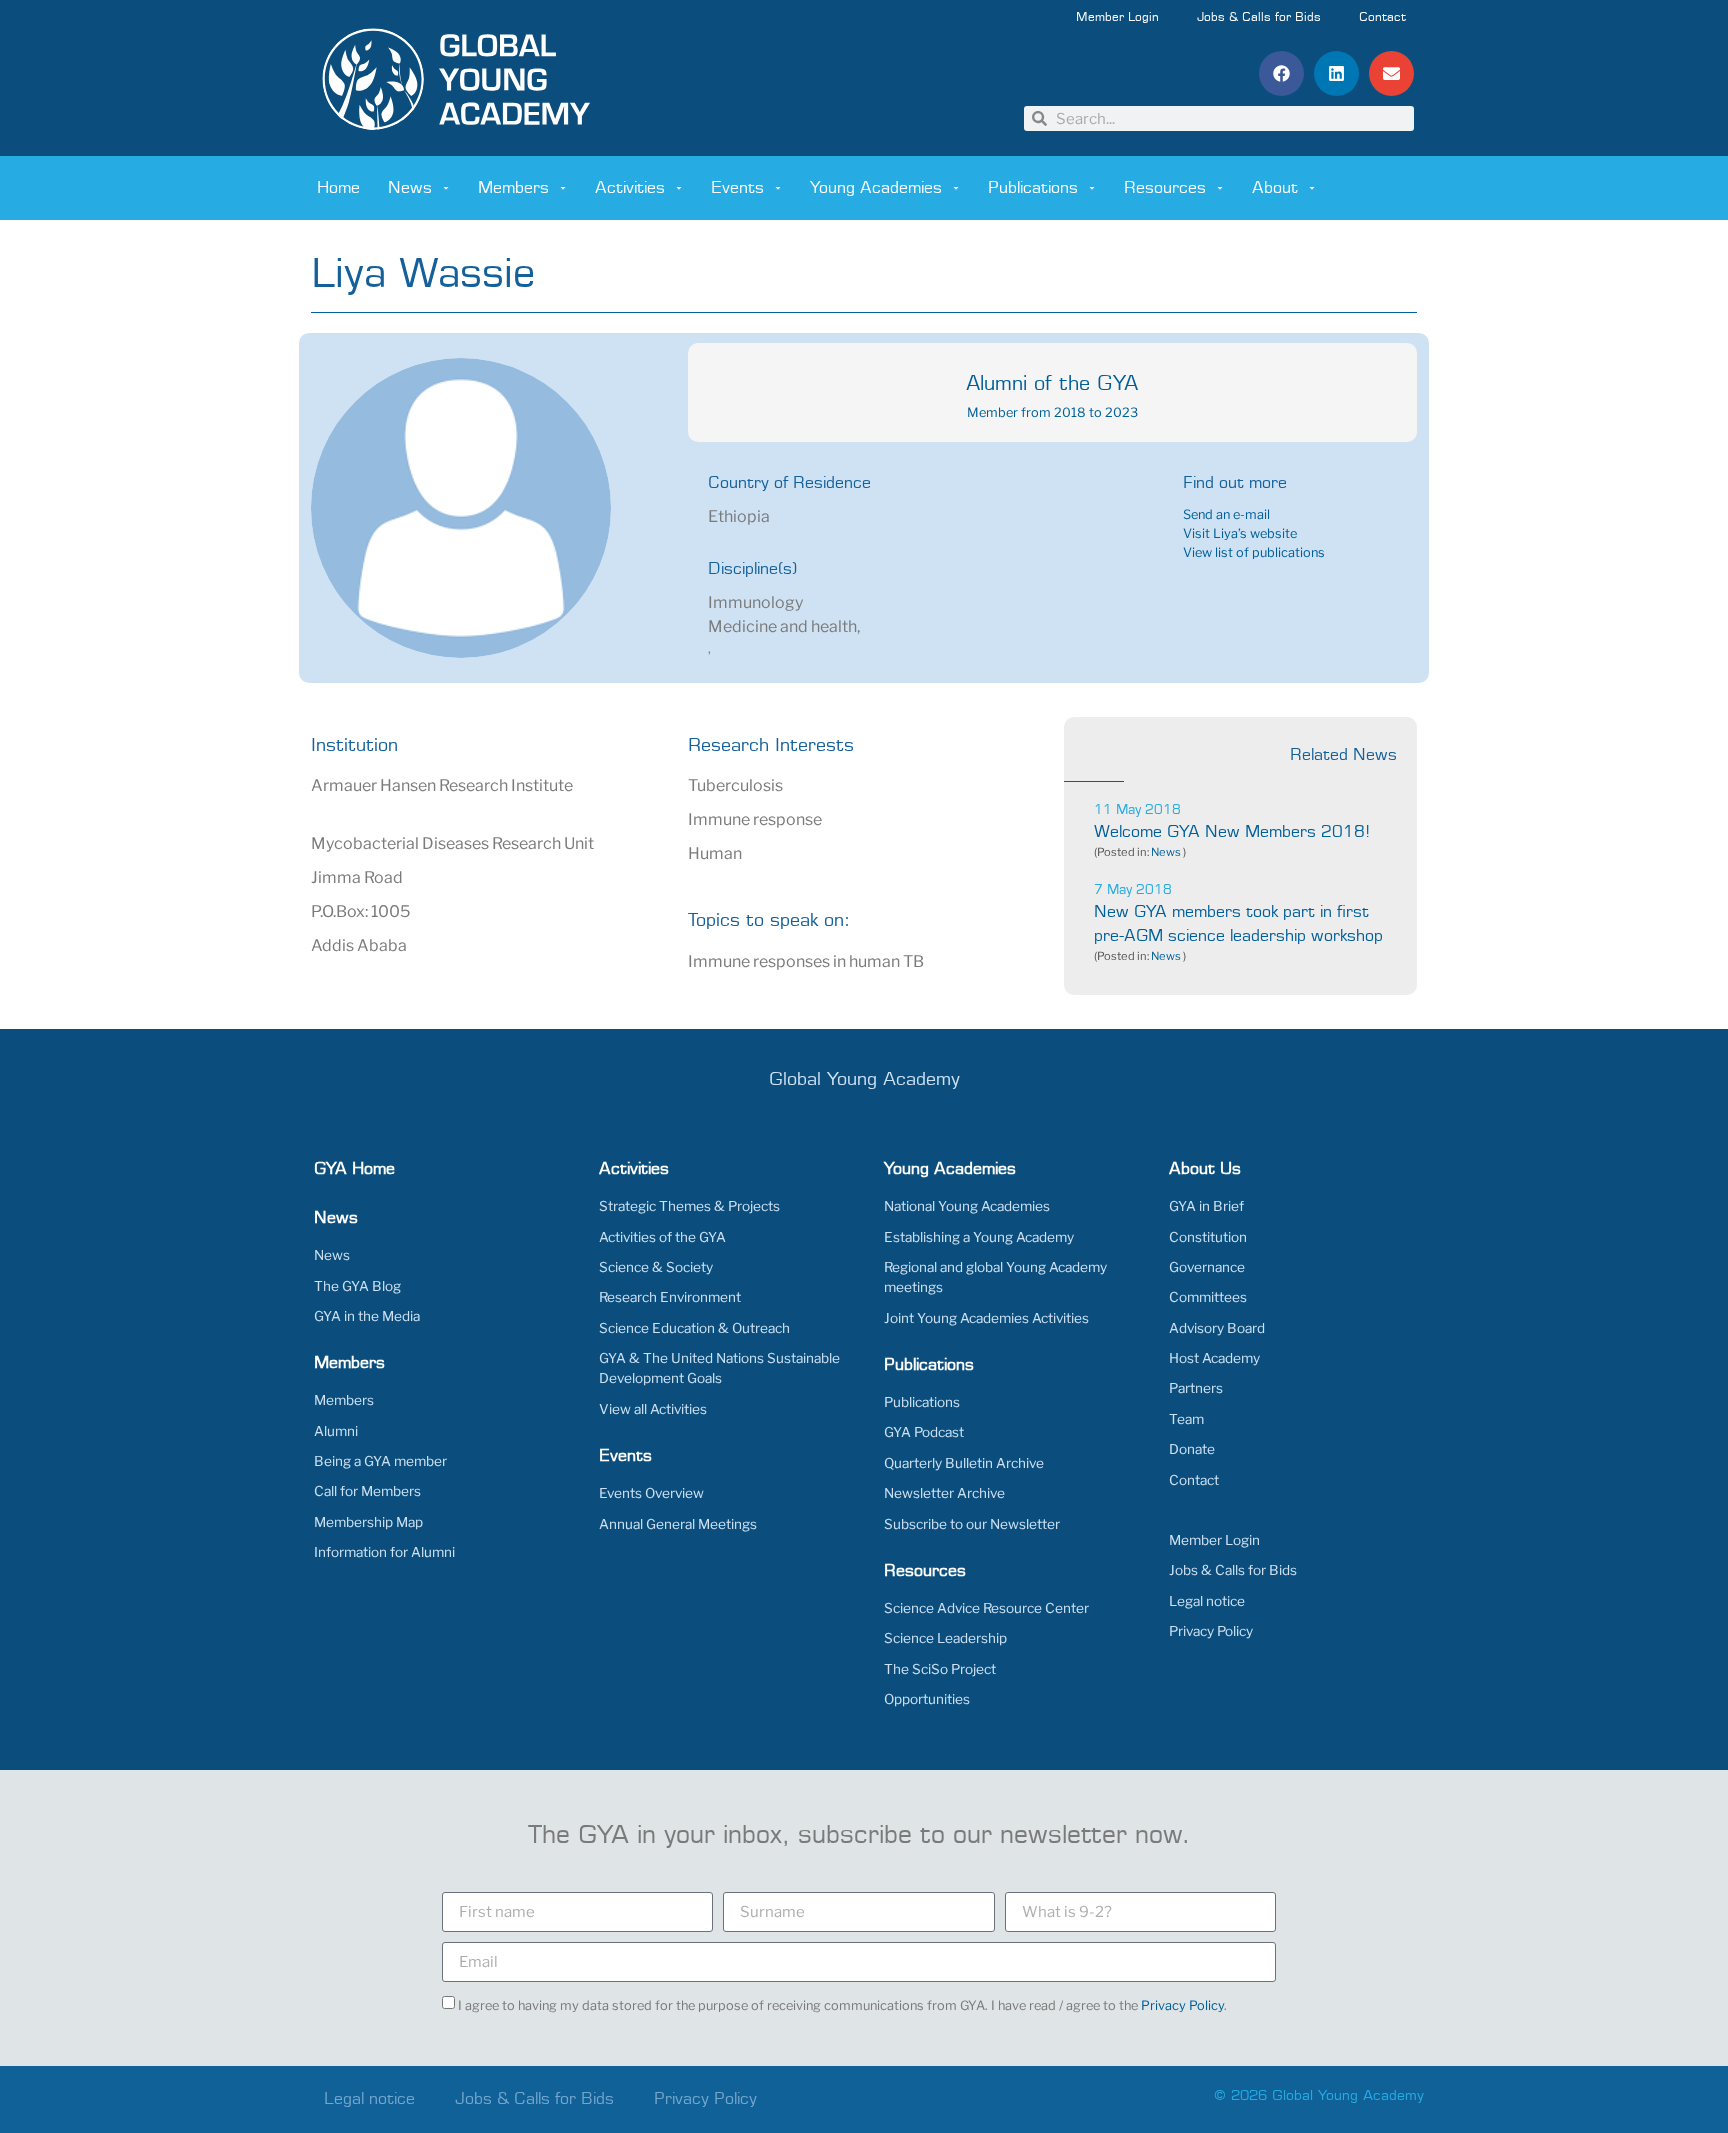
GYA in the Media (367, 1316)
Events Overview (651, 1493)
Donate (1192, 1449)
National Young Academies (967, 1206)
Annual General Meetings (678, 1524)
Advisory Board (1217, 1328)
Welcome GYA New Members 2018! (1232, 832)
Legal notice (1207, 1601)
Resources (1165, 188)
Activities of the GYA (662, 1237)
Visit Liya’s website (1240, 533)
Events (737, 188)
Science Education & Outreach (694, 1328)
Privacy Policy (1211, 1631)
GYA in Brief (1206, 1206)
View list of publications (1254, 552)
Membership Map (368, 1522)
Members (513, 188)
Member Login (1117, 18)
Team (1186, 1419)
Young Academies (876, 188)
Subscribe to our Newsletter (972, 1524)
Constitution (1208, 1237)
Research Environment (670, 1297)
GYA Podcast (924, 1432)
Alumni (336, 1431)
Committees (1208, 1297)
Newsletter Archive (944, 1493)
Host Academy (1214, 1358)
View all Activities (653, 1409)
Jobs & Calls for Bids (1259, 18)
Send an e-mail (1226, 514)
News (410, 188)
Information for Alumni (384, 1552)
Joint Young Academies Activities (986, 1318)
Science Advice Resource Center (986, 1608)
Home (338, 188)
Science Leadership (945, 1638)
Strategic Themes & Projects (689, 1206)
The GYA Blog (357, 1286)
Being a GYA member (380, 1461)
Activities (630, 188)
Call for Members (367, 1491)
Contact (1382, 18)
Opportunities (927, 1699)
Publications (1033, 188)
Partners (1196, 1388)
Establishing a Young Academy (979, 1237)
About (1275, 188)
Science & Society (656, 1267)
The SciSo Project (940, 1669)
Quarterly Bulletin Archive (964, 1463)
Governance (1207, 1267)
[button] (1281, 73)
